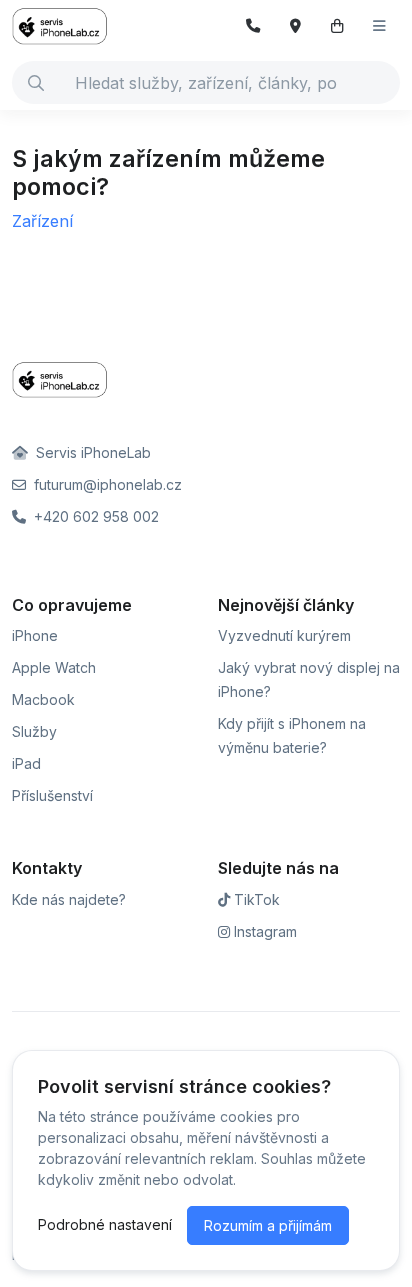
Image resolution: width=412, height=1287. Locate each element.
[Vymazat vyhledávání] (384, 83)
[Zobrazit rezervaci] (337, 26)
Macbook (43, 699)
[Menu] (379, 26)
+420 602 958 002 (94, 516)
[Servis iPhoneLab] (72, 26)
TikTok (255, 899)
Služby (34, 731)
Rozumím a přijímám (268, 1225)
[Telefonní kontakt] (253, 26)
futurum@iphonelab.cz (106, 484)
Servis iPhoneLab (91, 452)
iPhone (35, 635)
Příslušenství (52, 795)
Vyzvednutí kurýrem (284, 635)
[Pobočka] (295, 26)
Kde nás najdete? (69, 899)
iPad (26, 763)
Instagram (263, 931)
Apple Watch (54, 667)
